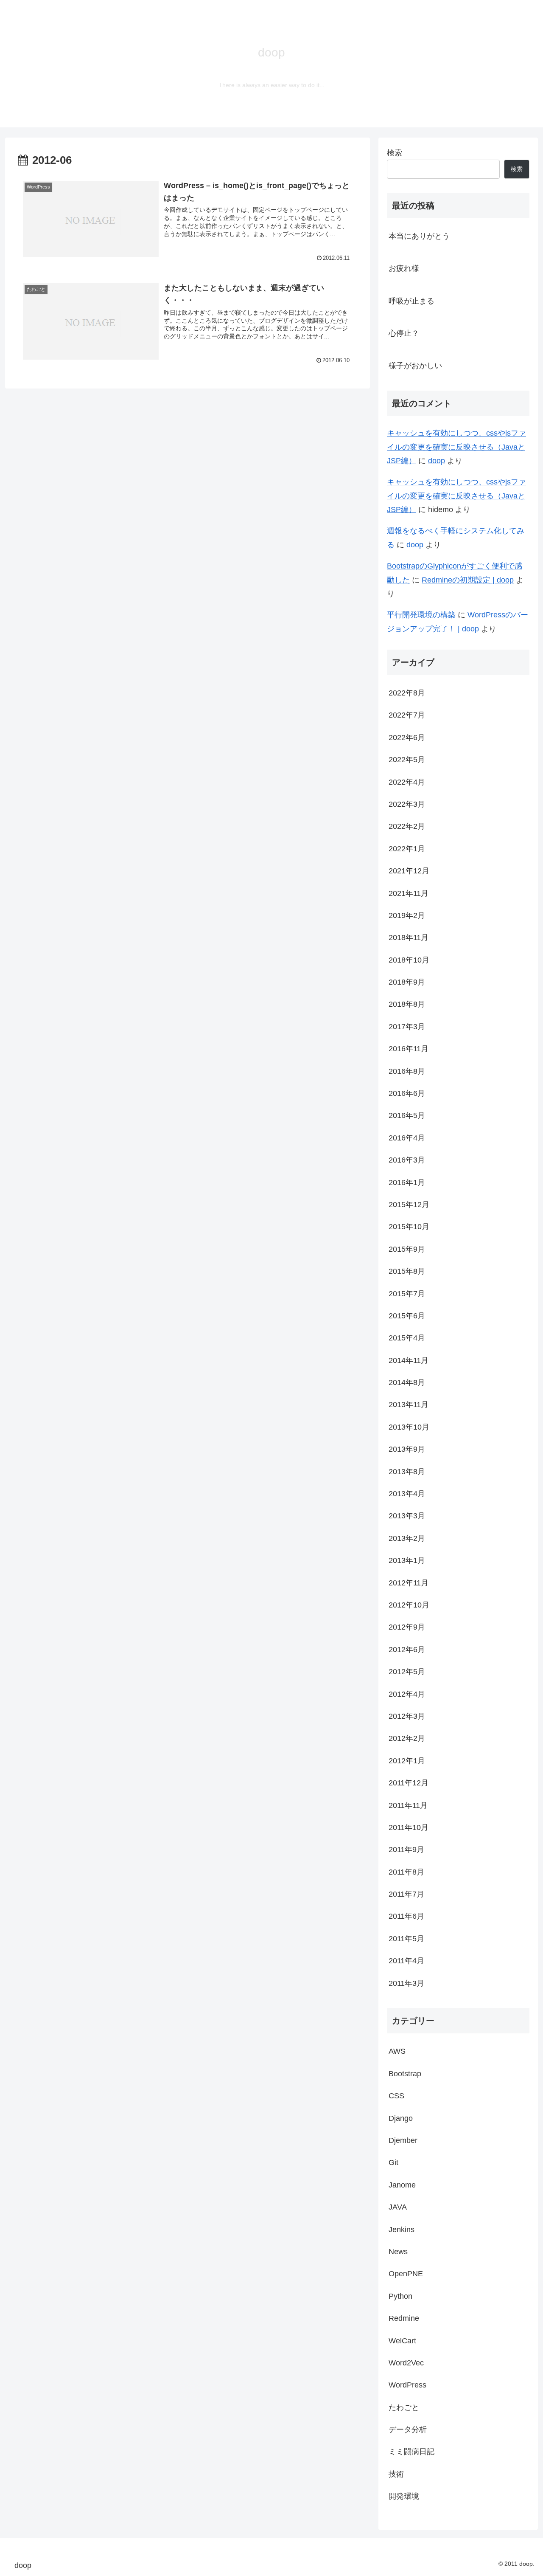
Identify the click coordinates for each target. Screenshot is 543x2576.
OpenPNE (406, 2274)
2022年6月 (407, 737)
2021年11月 (409, 893)
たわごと (404, 2407)
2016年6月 (407, 1093)
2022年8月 (407, 693)
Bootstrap (405, 2073)
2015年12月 (409, 1205)
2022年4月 (407, 782)
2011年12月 (409, 1783)
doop (437, 461)
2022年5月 (407, 760)
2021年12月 (409, 871)
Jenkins (402, 2229)
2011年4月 (406, 1961)
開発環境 (404, 2496)
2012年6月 (407, 1649)
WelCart (402, 2340)
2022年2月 (407, 826)
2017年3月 (407, 1026)
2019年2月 (407, 915)
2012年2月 (407, 1738)
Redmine (404, 2318)
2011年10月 (409, 1827)
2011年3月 (406, 1983)
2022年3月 (407, 804)
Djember (403, 2140)
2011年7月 (406, 1894)
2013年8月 (407, 1471)
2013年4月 (407, 1494)
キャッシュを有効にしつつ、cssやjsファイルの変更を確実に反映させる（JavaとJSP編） (456, 447)
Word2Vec (406, 2363)
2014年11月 (409, 1360)
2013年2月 (407, 1538)
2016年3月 (407, 1160)
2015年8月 (407, 1271)
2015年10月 (409, 1227)
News (398, 2252)
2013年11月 (409, 1405)
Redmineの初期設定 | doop (468, 580)
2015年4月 (407, 1338)
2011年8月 (406, 1872)
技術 (396, 2474)
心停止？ (404, 333)
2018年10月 (409, 960)
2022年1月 (407, 848)
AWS (397, 2051)
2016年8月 (407, 1071)
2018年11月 (409, 937)
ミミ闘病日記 (411, 2452)
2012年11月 (409, 1582)
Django (401, 2118)
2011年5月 (406, 1938)
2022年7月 (407, 715)
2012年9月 (407, 1627)
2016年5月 (407, 1115)
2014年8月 (407, 1382)
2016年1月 (407, 1182)
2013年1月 (407, 1560)
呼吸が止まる (411, 301)
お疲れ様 (404, 268)
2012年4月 (407, 1694)
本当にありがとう (419, 236)
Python (400, 2296)
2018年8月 (407, 1004)
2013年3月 (407, 1516)
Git (393, 2162)
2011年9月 (406, 1850)
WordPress (407, 2385)
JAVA (398, 2207)
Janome (402, 2185)
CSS (396, 2096)
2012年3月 (407, 1716)
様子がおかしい (415, 366)
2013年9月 (407, 1449)
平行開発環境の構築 (421, 615)
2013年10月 (409, 1427)
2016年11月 (409, 1049)
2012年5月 (407, 1672)
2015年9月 (407, 1249)
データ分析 (408, 2430)
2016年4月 (407, 1137)
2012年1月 (407, 1760)
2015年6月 (407, 1316)
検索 (395, 153)
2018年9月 (407, 982)
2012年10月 (409, 1605)
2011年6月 (406, 1916)
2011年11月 (408, 1805)
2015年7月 (407, 1293)
